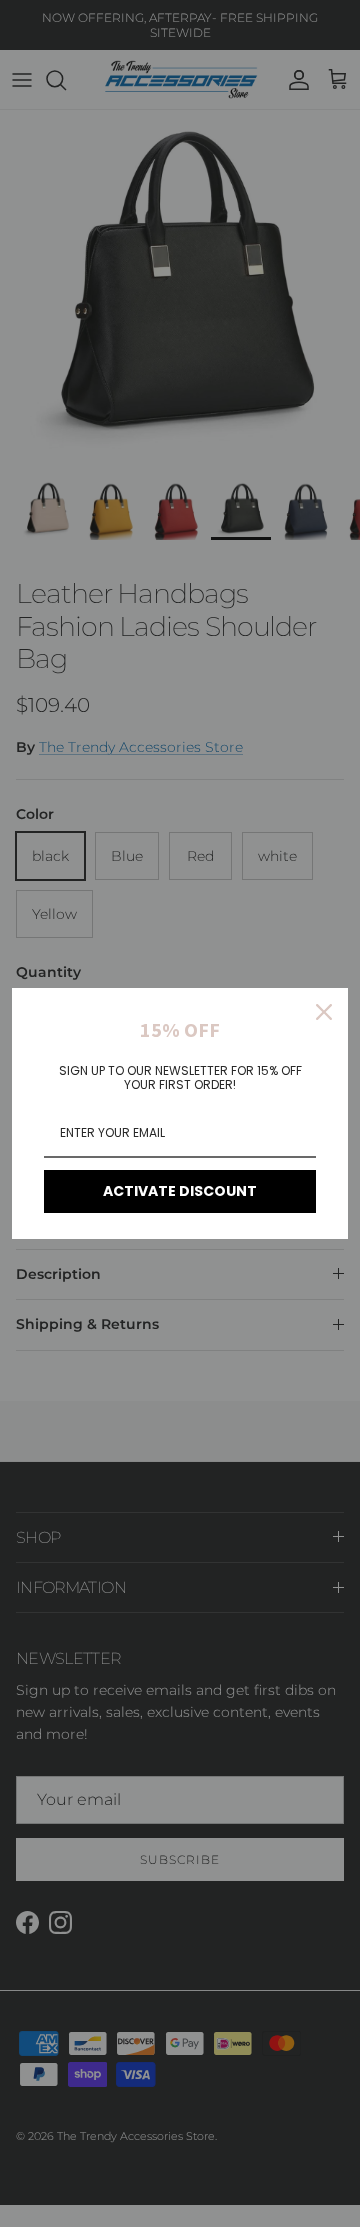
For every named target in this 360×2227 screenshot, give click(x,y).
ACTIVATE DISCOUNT (180, 1191)
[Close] (324, 1012)
